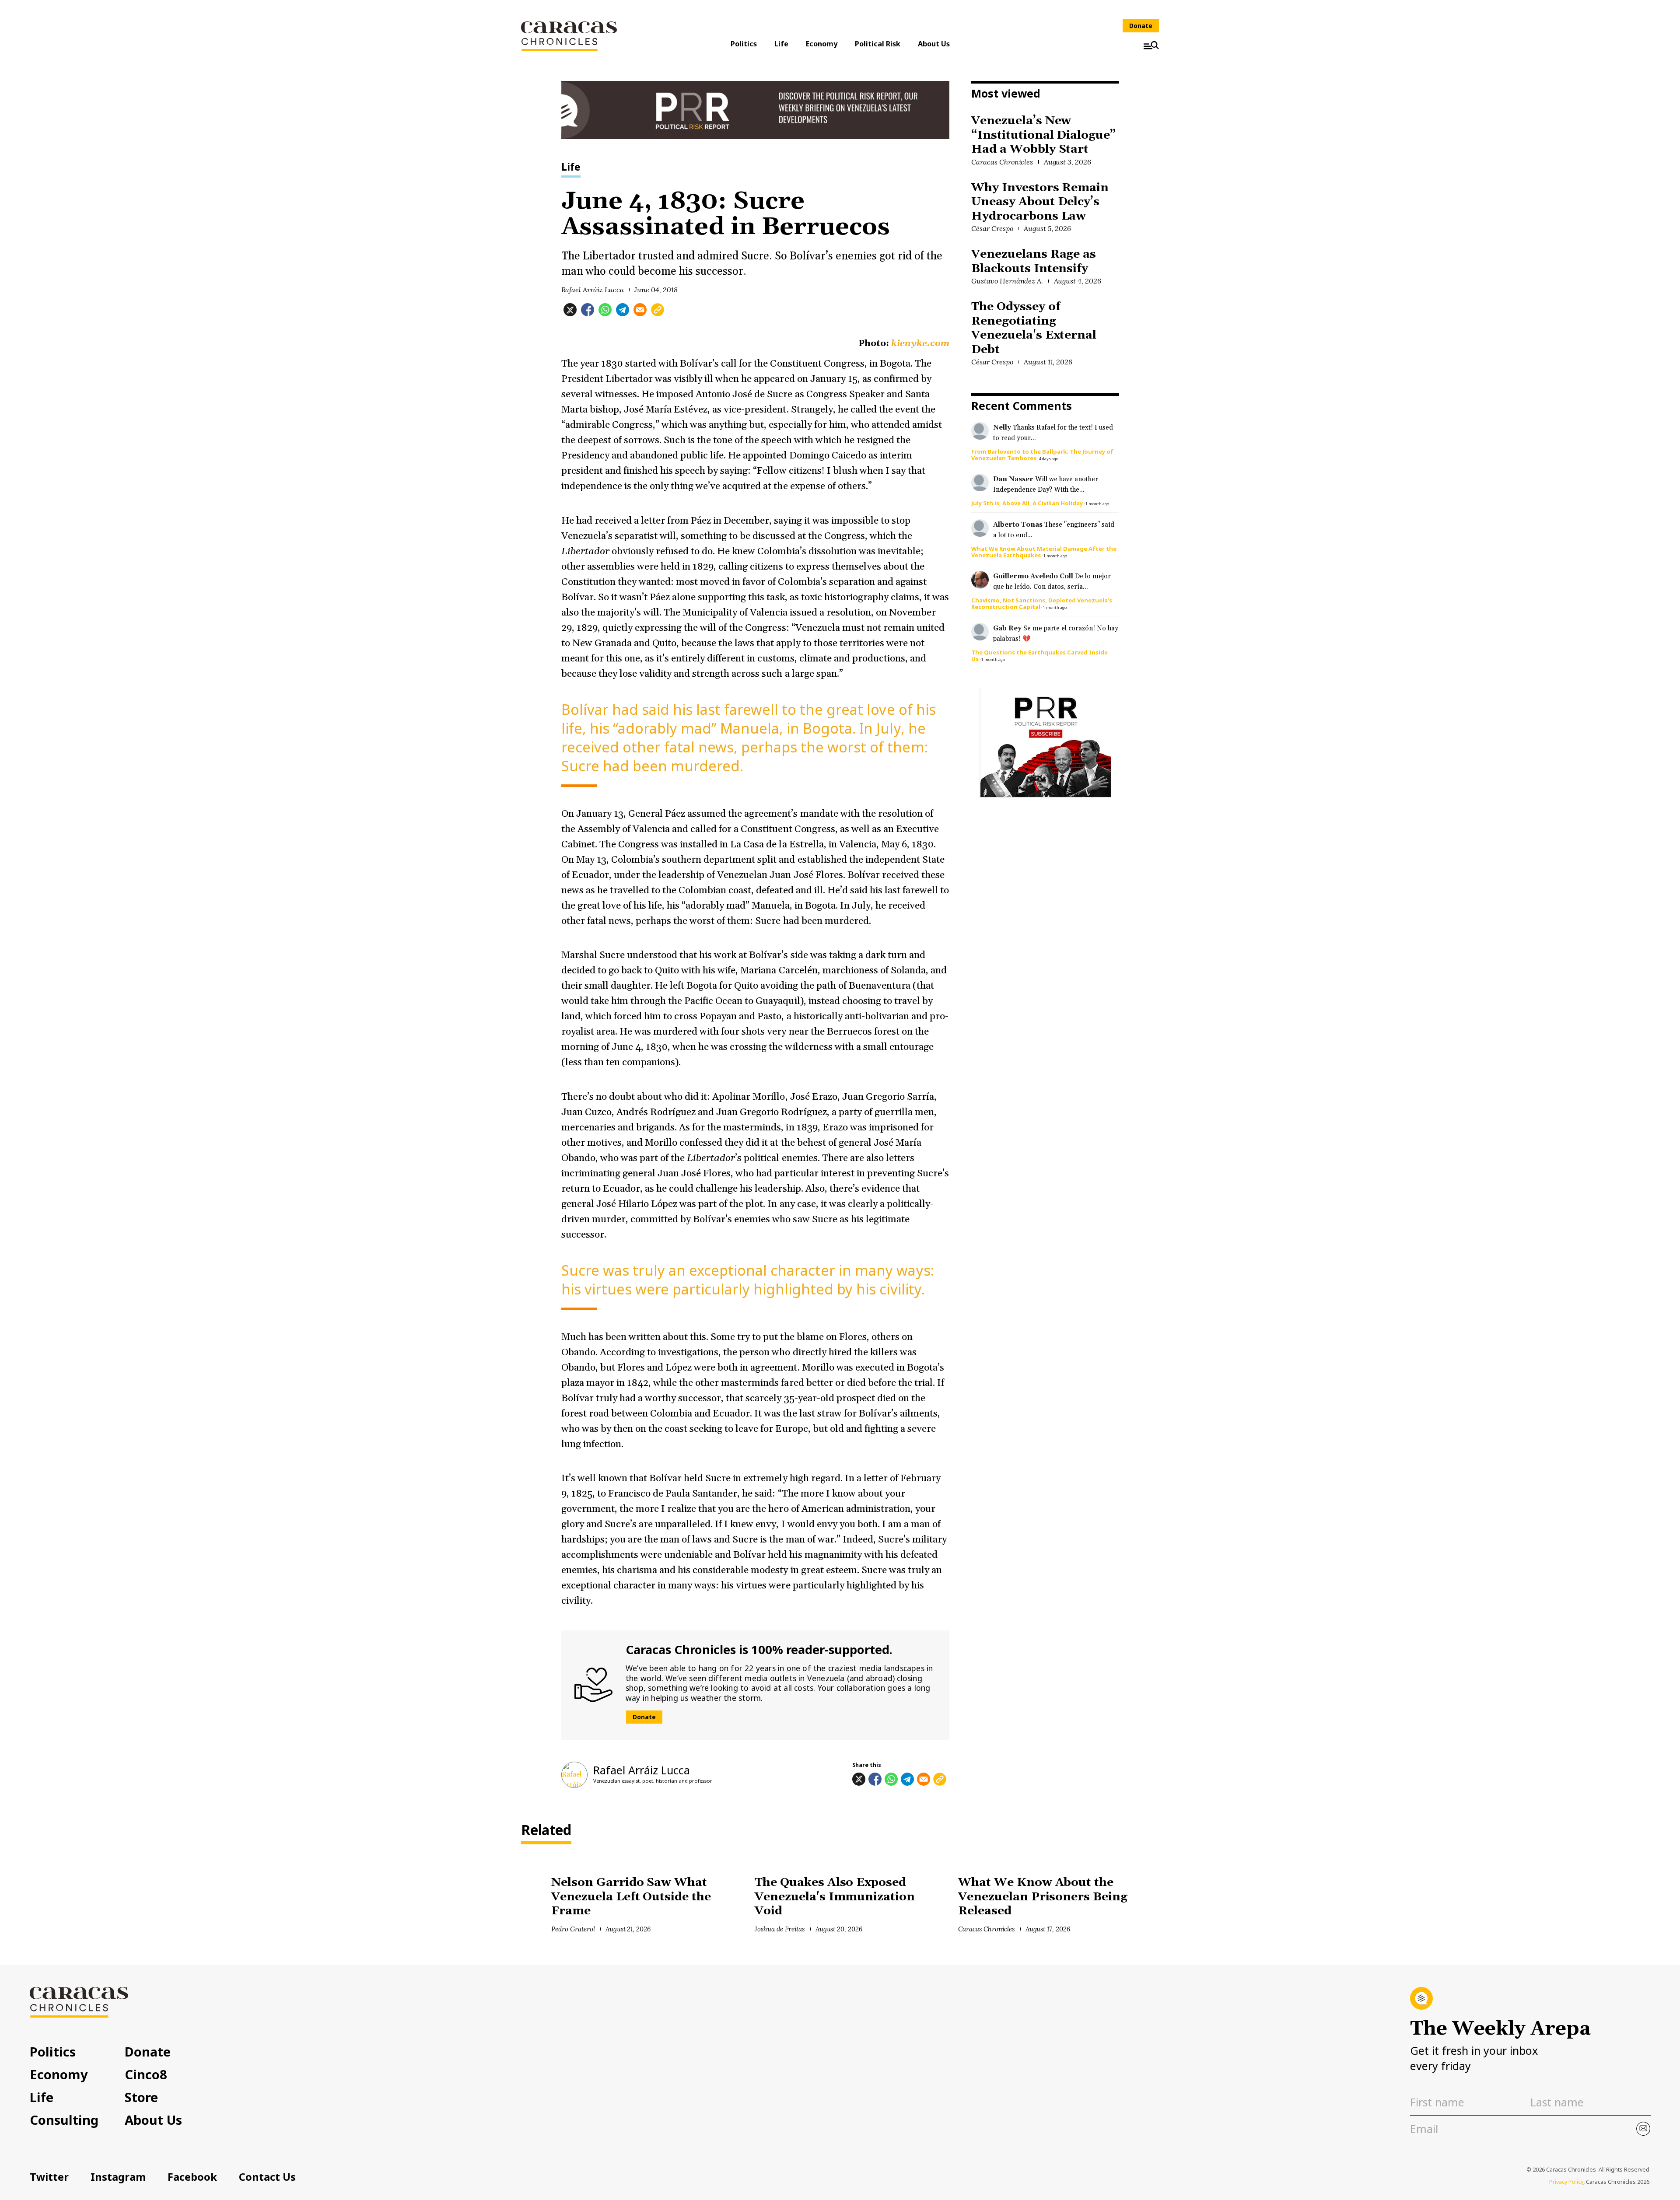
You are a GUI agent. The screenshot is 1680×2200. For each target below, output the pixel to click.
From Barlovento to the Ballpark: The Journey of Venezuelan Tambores (1042, 455)
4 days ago (1049, 459)
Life (781, 44)
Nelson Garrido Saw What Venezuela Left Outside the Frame (631, 1897)
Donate (1141, 26)
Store (141, 2097)
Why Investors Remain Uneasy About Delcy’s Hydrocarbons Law (1040, 202)
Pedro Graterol (573, 1929)
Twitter (49, 2177)
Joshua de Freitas (780, 1929)
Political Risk (878, 44)
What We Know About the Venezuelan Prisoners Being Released (1043, 1897)
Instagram (118, 2177)
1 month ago (1097, 504)
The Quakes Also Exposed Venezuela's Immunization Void (835, 1897)
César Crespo (992, 228)
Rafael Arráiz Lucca (593, 290)
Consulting (64, 2120)
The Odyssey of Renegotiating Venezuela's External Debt (1034, 328)
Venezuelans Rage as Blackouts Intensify (1034, 262)
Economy (822, 44)
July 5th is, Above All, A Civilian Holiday (1027, 503)
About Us (934, 44)
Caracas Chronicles (1002, 162)
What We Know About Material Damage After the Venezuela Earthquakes (1044, 552)
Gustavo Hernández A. (1007, 281)
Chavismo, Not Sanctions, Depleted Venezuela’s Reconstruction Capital (1042, 603)
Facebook (192, 2177)
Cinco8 (146, 2074)
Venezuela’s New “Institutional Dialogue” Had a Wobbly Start (1044, 135)
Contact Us (267, 2177)
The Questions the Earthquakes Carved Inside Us (1039, 656)
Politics (744, 44)
